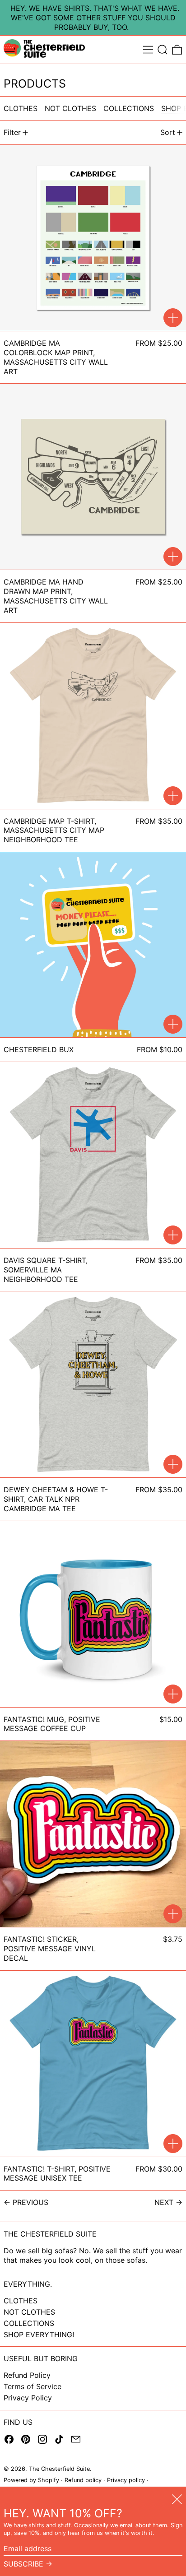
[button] (163, 50)
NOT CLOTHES (29, 2312)
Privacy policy (126, 2480)
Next (164, 2202)
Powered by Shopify (31, 2480)
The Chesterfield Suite (59, 2469)
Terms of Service (33, 2386)
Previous (30, 2202)
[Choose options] (173, 318)
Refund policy (83, 2480)
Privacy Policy (28, 2398)
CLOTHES (21, 2301)
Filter (12, 132)
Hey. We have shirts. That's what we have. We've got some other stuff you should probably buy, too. (95, 18)
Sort (168, 132)
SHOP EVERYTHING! (39, 2335)
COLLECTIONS (29, 2323)
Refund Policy (27, 2375)
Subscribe (23, 2564)
